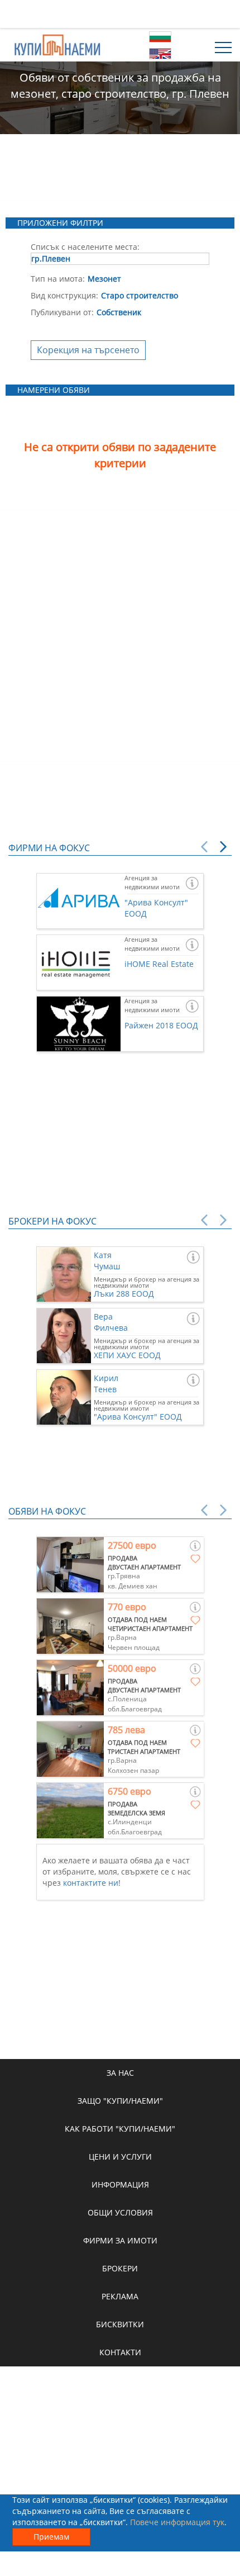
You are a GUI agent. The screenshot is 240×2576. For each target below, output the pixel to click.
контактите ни (91, 1883)
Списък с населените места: (85, 247)
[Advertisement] (120, 14)
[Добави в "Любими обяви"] (195, 1559)
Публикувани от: (62, 312)
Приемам (51, 2537)
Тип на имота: (58, 279)
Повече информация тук (177, 2522)
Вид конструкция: (64, 295)
